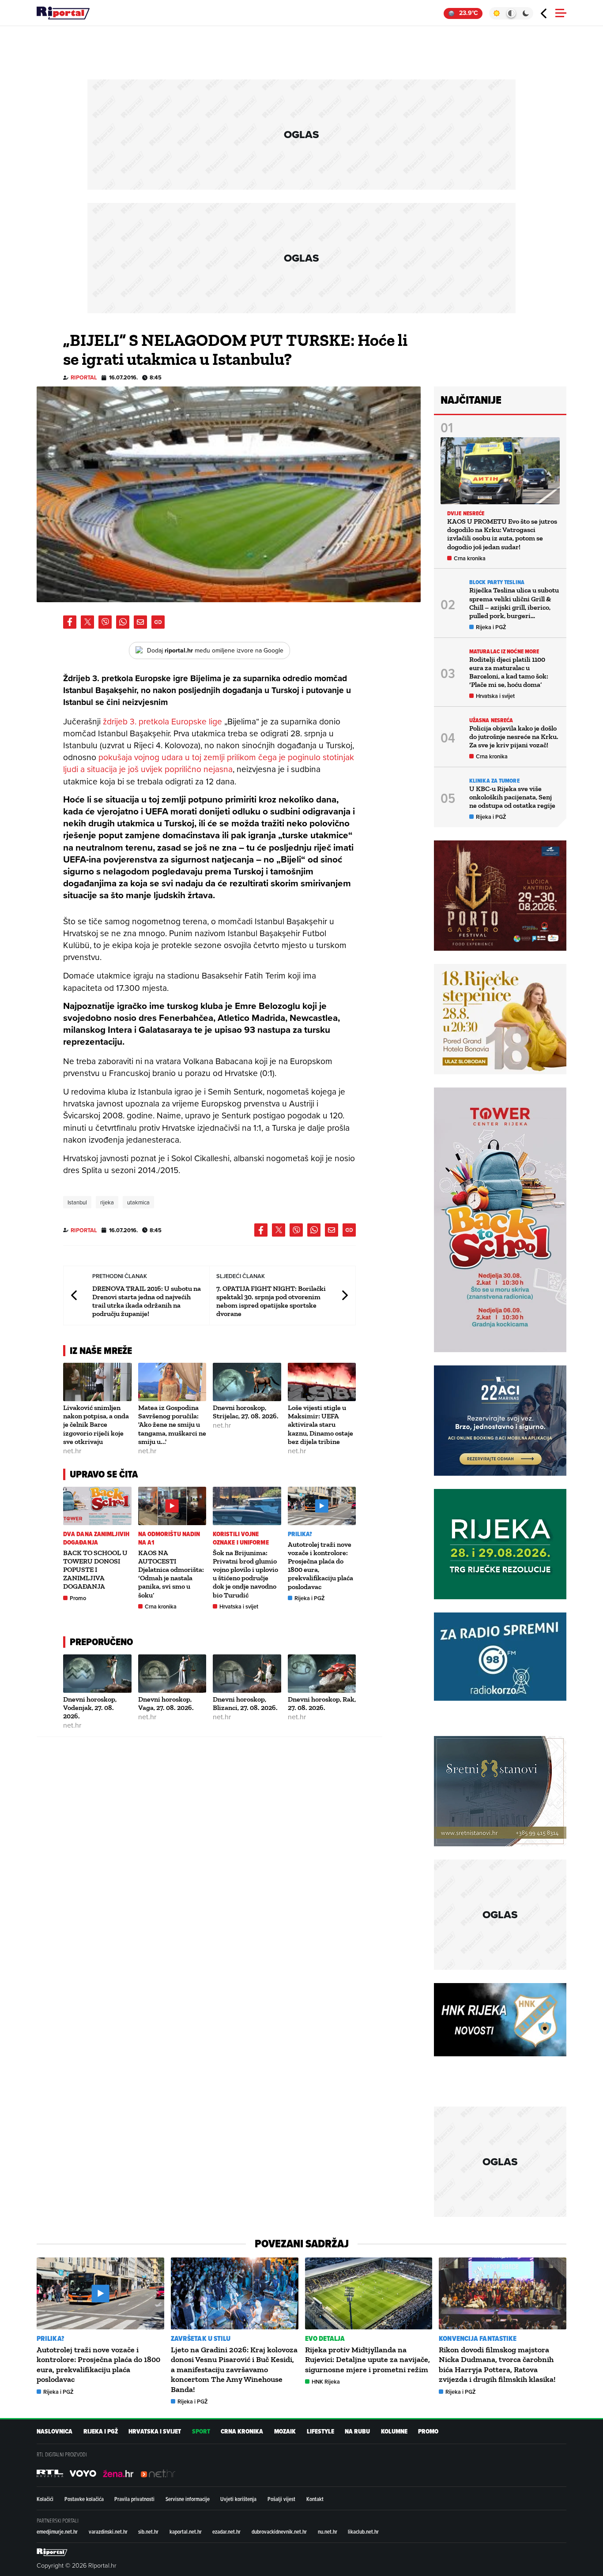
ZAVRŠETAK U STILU (201, 2338)
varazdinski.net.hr (108, 2531)
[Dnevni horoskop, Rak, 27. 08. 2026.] (322, 1674)
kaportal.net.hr (186, 2531)
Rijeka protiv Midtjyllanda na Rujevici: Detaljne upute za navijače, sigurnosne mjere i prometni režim (367, 2360)
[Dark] (526, 13)
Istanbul (77, 1202)
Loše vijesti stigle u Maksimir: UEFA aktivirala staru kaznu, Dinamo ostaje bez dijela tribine (320, 1425)
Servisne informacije (188, 2499)
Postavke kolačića (84, 2499)
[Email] (140, 622)
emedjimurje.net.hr (57, 2531)
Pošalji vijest (281, 2499)
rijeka (107, 1202)
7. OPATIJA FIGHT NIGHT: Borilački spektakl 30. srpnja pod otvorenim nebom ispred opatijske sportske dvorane (271, 1301)
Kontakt (315, 2499)
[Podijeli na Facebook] (70, 622)
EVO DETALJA (325, 2338)
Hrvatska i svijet (239, 1607)
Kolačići (45, 2499)
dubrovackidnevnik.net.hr (279, 2531)
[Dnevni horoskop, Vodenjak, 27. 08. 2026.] (97, 1674)
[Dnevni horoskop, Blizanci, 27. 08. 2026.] (247, 1674)
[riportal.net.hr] (52, 2552)
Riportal (84, 377)
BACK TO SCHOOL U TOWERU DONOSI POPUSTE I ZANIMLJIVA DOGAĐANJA (95, 1570)
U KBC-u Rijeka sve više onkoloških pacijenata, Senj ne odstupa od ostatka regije (512, 797)
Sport (201, 2432)
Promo (78, 1598)
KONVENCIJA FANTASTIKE (478, 2338)
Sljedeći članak (344, 1295)
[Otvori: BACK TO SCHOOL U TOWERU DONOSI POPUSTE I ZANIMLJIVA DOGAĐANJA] (97, 1506)
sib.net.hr (148, 2531)
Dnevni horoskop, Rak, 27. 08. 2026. (322, 1703)
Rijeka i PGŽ (310, 1598)
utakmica (138, 1202)
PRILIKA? (300, 1534)
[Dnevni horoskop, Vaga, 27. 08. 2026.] (172, 1674)
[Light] (496, 13)
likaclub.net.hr (363, 2531)
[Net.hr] (50, 2473)
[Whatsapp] (123, 622)
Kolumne (394, 2432)
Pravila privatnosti (134, 2499)
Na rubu (357, 2432)
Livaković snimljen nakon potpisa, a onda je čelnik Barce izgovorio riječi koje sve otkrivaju (96, 1425)
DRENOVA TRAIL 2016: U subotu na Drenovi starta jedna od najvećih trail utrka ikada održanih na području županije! (147, 1301)
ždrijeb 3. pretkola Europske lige (164, 721)
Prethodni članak (75, 1295)
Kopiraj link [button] (158, 622)
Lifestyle (320, 2432)
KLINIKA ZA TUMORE (494, 781)
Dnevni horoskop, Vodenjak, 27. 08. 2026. (90, 1708)
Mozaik (285, 2432)
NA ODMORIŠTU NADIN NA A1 (169, 1538)
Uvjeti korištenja (238, 2499)
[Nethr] (158, 2473)
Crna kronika (161, 1607)
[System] (511, 13)
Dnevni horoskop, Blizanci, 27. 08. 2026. (245, 1703)
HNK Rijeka (326, 2382)
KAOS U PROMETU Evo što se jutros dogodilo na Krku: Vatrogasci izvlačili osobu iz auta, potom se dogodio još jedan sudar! (502, 534)
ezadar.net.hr (226, 2531)
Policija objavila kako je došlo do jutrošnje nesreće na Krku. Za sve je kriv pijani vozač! (514, 737)
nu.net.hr (328, 2531)
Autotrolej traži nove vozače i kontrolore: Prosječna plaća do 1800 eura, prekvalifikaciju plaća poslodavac (98, 2364)
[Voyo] (83, 2473)
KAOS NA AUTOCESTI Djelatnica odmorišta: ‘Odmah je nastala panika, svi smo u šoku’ (171, 1574)
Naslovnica (55, 2432)
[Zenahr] (118, 2473)
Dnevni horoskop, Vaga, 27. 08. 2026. (166, 1703)
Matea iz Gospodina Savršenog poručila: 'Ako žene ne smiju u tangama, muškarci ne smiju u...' (172, 1425)
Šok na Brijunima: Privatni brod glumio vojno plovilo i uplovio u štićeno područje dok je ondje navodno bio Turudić (245, 1574)
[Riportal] (63, 13)
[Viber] (105, 622)
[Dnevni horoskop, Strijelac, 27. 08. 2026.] (247, 1382)
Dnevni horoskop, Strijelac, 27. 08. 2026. (246, 1412)
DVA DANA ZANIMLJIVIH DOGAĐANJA (96, 1538)
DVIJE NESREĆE (466, 513)
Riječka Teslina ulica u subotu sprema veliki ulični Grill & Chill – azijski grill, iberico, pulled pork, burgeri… (514, 603)
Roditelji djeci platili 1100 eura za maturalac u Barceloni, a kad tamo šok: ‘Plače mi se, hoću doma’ (509, 672)
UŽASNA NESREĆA (491, 720)
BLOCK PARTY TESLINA (497, 582)
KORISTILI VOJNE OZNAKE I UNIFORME (241, 1538)
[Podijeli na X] (87, 622)
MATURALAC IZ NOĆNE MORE (504, 651)
